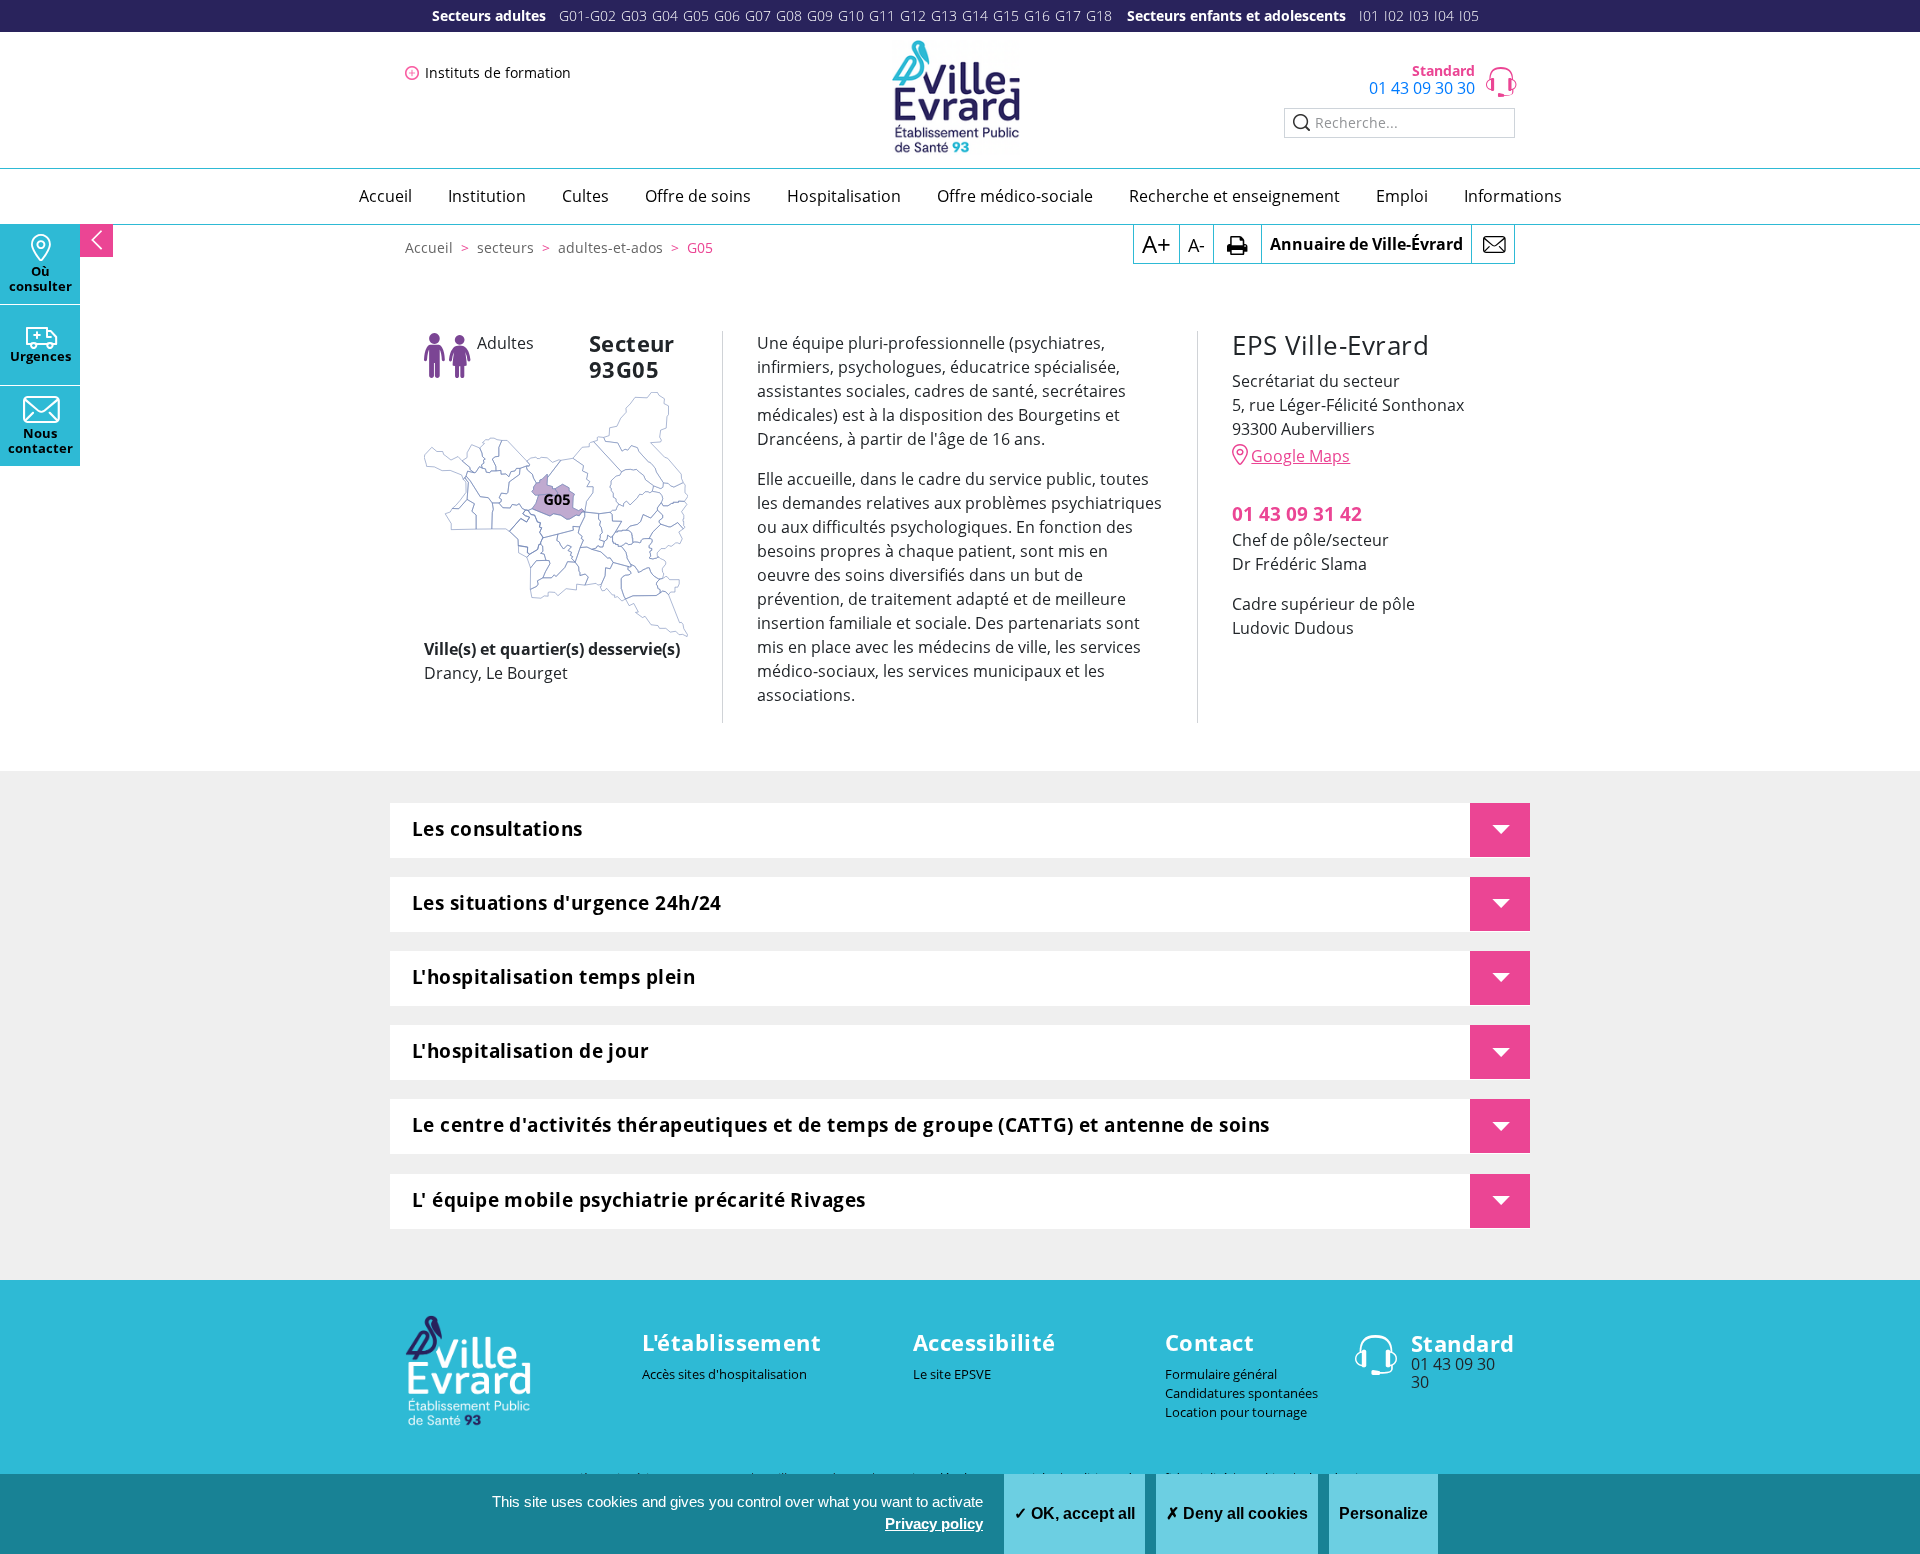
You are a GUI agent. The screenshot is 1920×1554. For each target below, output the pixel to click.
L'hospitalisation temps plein (553, 976)
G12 (913, 15)
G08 (789, 15)
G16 (1037, 15)
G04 (665, 15)
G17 (1068, 15)
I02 (1394, 15)
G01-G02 (587, 15)
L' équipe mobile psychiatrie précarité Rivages (639, 1199)
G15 (1006, 15)
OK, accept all (1081, 1513)
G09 (820, 15)
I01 (1369, 15)
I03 (1419, 15)
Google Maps (1300, 456)
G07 (758, 15)
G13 (944, 15)
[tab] (960, 830)
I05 (1469, 15)
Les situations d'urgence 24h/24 (567, 902)
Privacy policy (934, 1523)
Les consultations (497, 828)
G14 (975, 15)
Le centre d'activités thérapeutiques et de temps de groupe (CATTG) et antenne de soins (841, 1124)
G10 (851, 15)
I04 (1444, 15)
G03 (634, 15)
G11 (882, 15)
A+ (1156, 243)
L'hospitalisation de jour (530, 1050)
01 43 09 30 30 (1422, 88)
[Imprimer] (1237, 244)
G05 (696, 15)
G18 (1099, 15)
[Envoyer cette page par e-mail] (1493, 244)
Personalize (1383, 1513)
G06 (727, 15)
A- (1196, 245)
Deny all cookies (1243, 1513)
